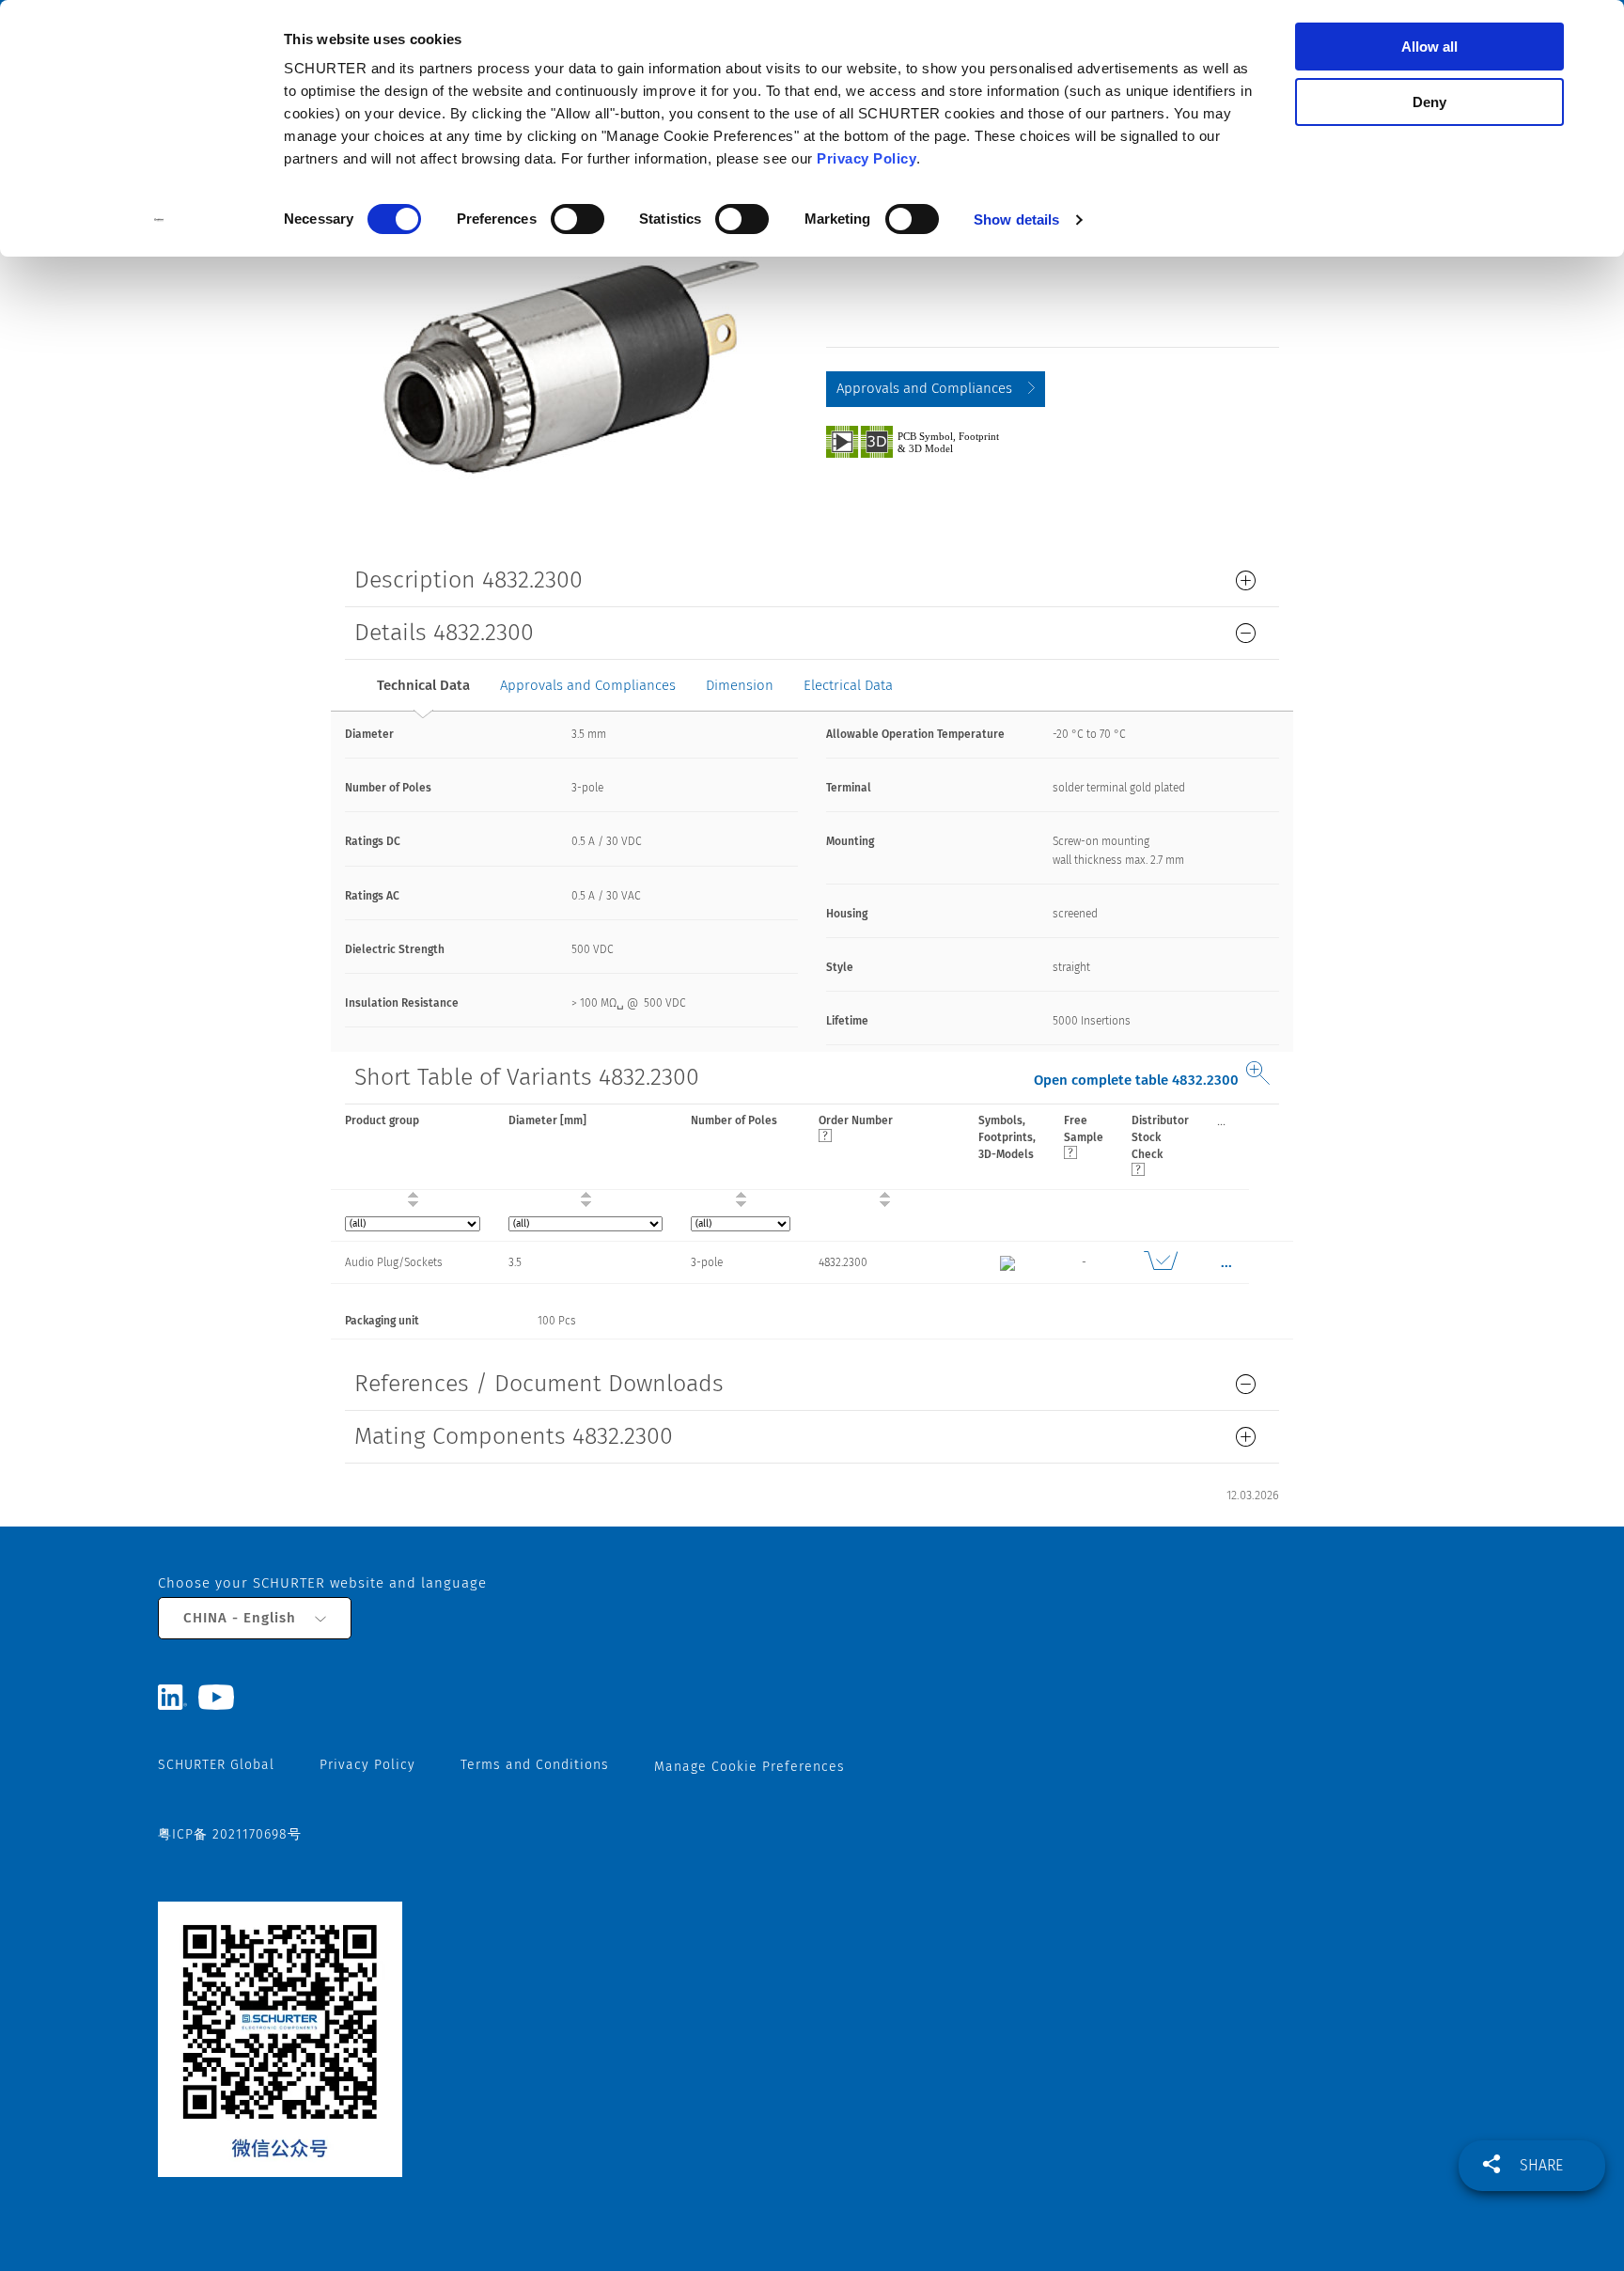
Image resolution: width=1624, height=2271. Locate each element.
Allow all (1429, 47)
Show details (1016, 219)
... (1221, 1120)
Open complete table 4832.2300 (1136, 1080)
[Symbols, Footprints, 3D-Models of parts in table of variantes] (934, 441)
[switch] (578, 219)
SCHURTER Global (216, 1765)
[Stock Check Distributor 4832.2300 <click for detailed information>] (1160, 1262)
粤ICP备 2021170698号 (230, 1834)
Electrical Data (848, 685)
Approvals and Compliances (924, 388)
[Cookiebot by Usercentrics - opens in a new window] (159, 220)
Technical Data (423, 685)
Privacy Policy (867, 158)
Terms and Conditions (535, 1765)
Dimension (740, 685)
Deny (1429, 102)
